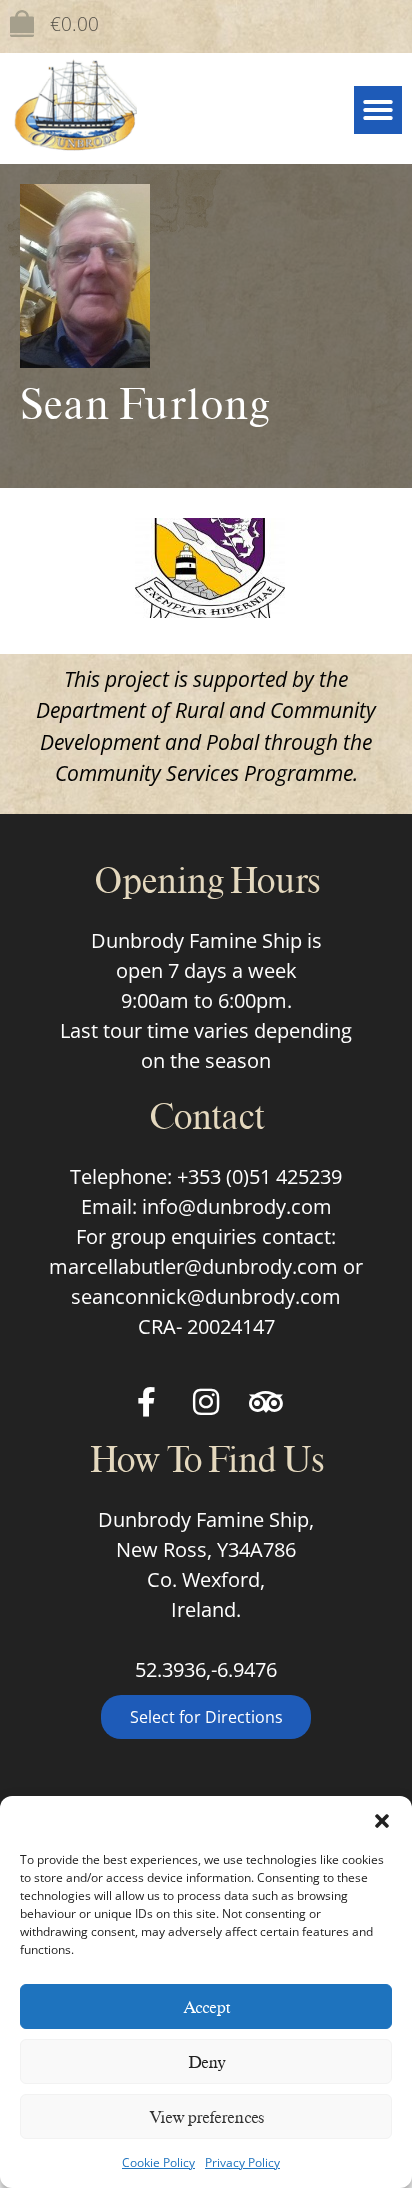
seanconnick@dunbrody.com (206, 1296)
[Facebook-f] (146, 1402)
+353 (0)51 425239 (259, 1176)
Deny (206, 2062)
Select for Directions (206, 1717)
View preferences (206, 2117)
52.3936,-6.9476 (206, 1669)
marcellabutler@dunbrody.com (193, 1266)
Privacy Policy (242, 2162)
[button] (382, 1821)
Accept (206, 2007)
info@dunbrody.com (237, 1206)
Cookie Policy (158, 2162)
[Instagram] (206, 1402)
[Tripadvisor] (266, 1402)
